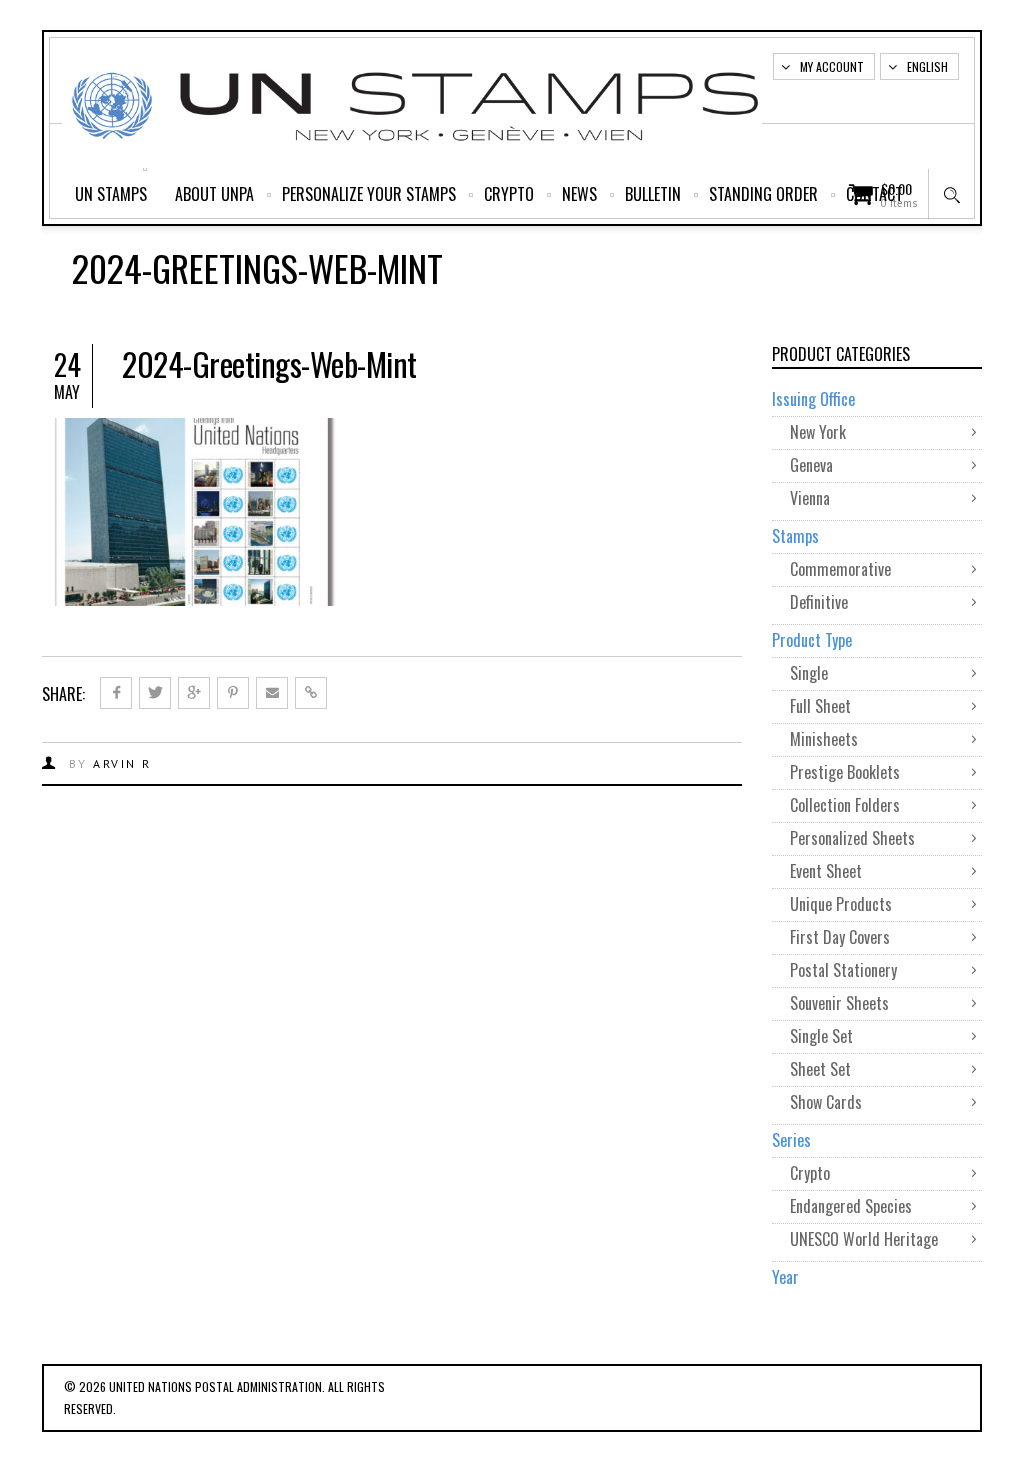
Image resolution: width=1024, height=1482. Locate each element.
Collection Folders (845, 805)
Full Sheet (820, 706)
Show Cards (826, 1102)
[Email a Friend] (272, 693)
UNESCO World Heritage (864, 1239)
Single (809, 673)
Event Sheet (826, 871)
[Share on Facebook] (116, 693)
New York (818, 432)
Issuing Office (813, 399)
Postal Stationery (843, 970)
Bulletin (653, 194)
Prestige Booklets (845, 772)
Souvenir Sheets (839, 1003)
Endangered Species (851, 1206)
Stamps (795, 536)
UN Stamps (111, 194)
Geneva (811, 465)
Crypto (509, 194)
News (579, 194)
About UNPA (214, 194)
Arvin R (122, 763)
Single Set (821, 1036)
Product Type (812, 640)
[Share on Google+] (194, 693)
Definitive (819, 602)
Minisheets (824, 739)
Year (785, 1277)
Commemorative (840, 569)
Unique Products (841, 904)
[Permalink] (311, 693)
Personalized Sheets (852, 838)
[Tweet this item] (155, 693)
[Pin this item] (233, 693)
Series (791, 1140)
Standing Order (763, 194)
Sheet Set (820, 1069)
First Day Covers (840, 937)
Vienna (810, 498)
